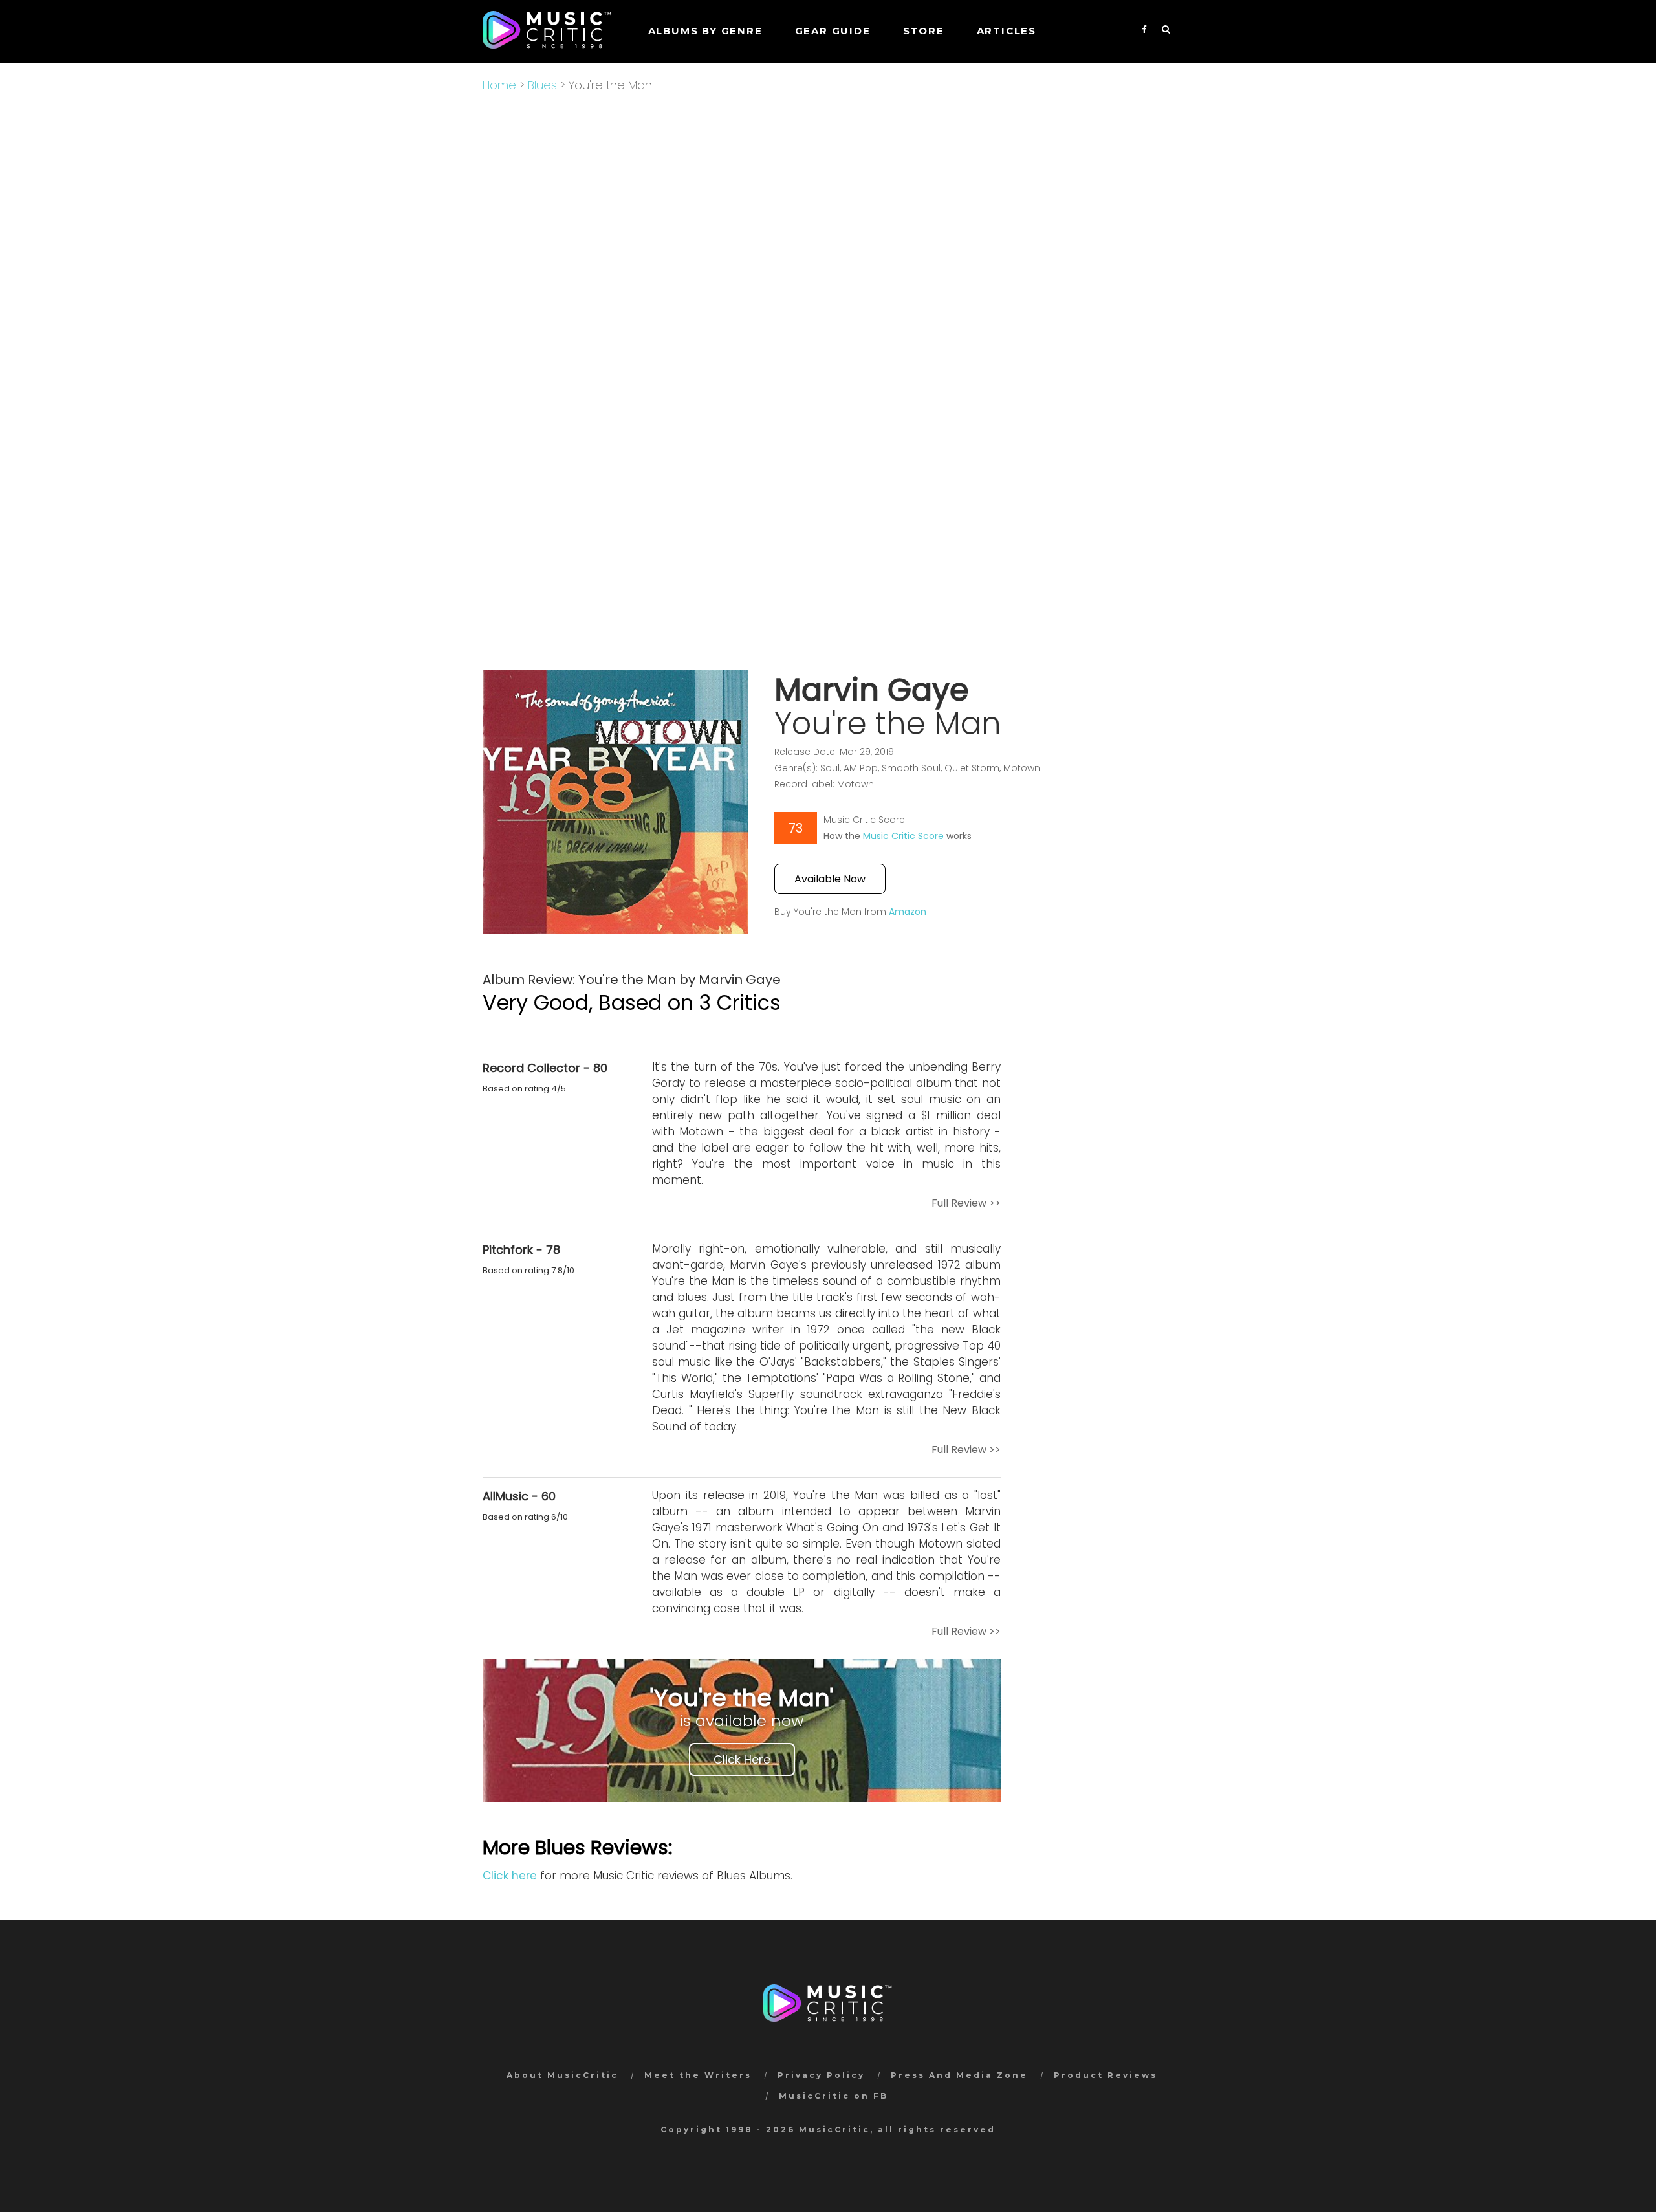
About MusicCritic (562, 2075)
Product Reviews (1106, 2075)
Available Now (830, 879)
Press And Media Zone (959, 2075)
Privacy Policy (821, 2075)
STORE (924, 31)
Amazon (908, 912)
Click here (510, 1876)
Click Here (742, 1759)
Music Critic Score (903, 836)
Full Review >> (966, 1203)
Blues (542, 85)
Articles (1007, 31)
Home (499, 85)
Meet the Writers (698, 2075)
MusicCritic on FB (833, 2096)
